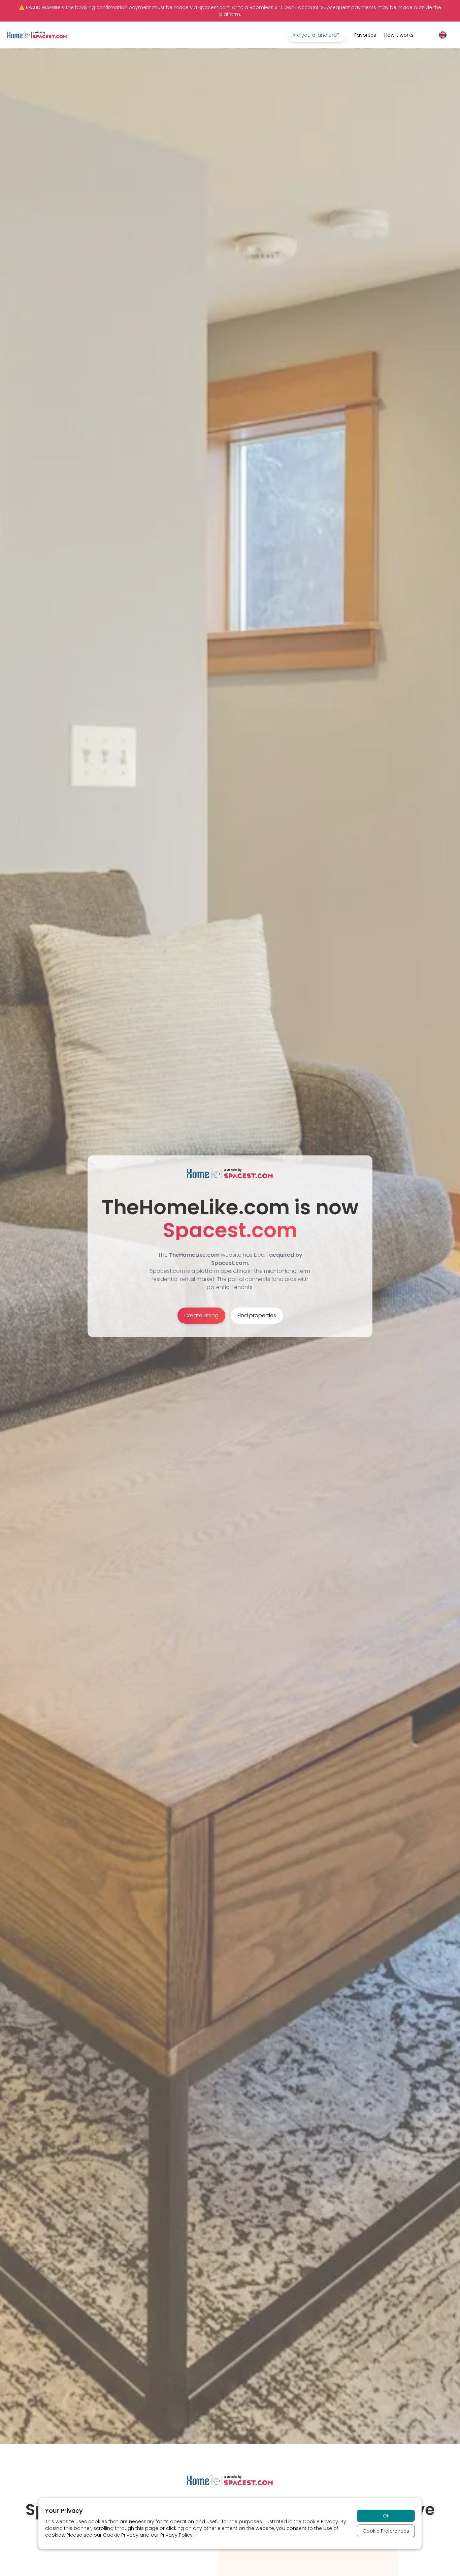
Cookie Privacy (320, 2521)
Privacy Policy (176, 2535)
